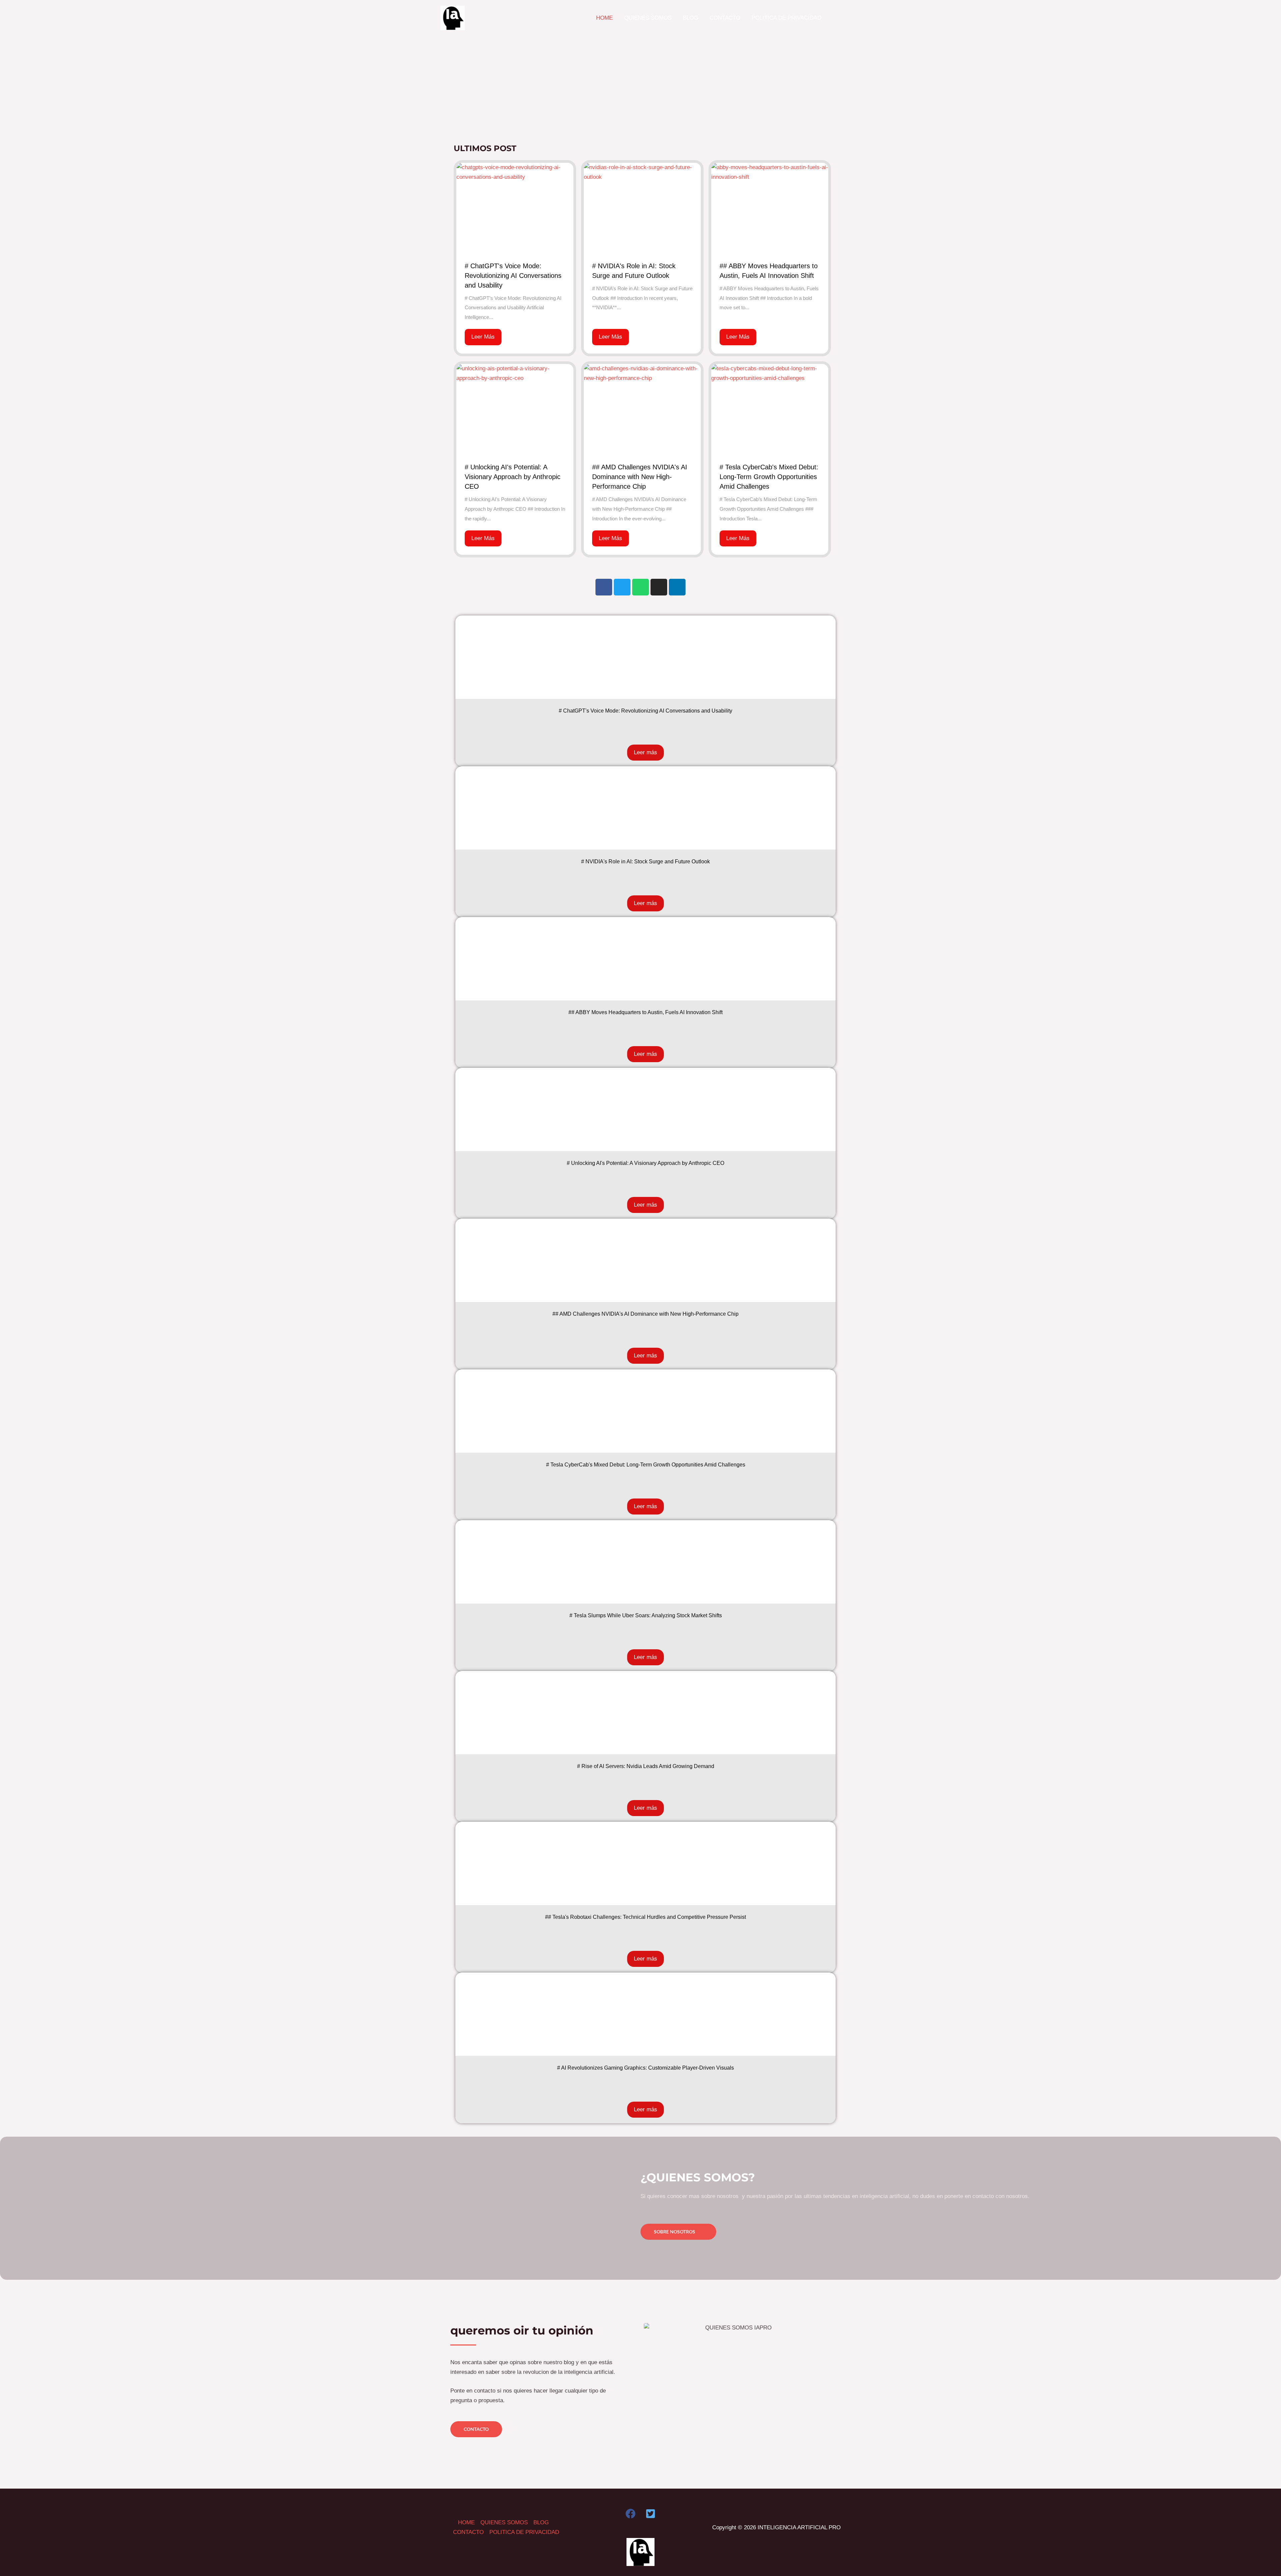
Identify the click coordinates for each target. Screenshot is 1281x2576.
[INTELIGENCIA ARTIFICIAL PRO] (453, 18)
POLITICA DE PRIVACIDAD (524, 2532)
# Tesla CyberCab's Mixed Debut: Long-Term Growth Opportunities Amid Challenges (769, 477)
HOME (466, 2522)
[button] (837, 18)
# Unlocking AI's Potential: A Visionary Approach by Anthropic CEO (513, 477)
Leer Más (483, 337)
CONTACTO (468, 2532)
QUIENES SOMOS (504, 2522)
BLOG (541, 2522)
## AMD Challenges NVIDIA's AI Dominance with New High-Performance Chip (640, 477)
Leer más (646, 752)
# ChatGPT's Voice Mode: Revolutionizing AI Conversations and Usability (513, 276)
